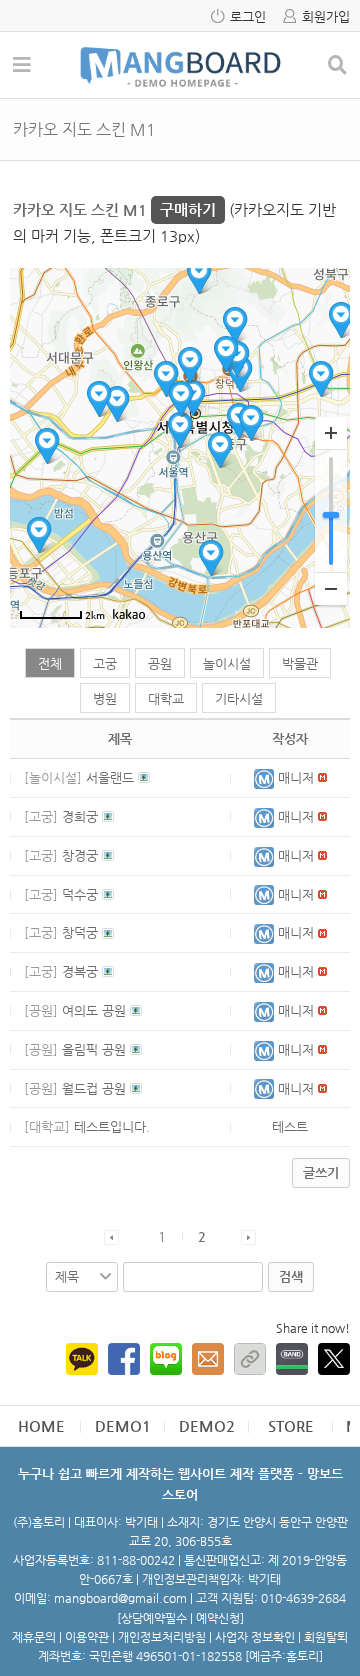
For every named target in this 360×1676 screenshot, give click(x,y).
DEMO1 (123, 1425)
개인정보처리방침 (162, 1637)
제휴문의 (34, 1637)
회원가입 (326, 16)
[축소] (331, 588)
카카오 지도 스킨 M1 (114, 209)
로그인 (248, 16)
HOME (41, 1425)
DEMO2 (207, 1425)
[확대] (331, 433)
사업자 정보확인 (255, 1637)
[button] (266, 777)
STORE (291, 1425)
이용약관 (87, 1637)
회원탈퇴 (326, 1637)
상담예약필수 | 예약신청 (180, 1618)
